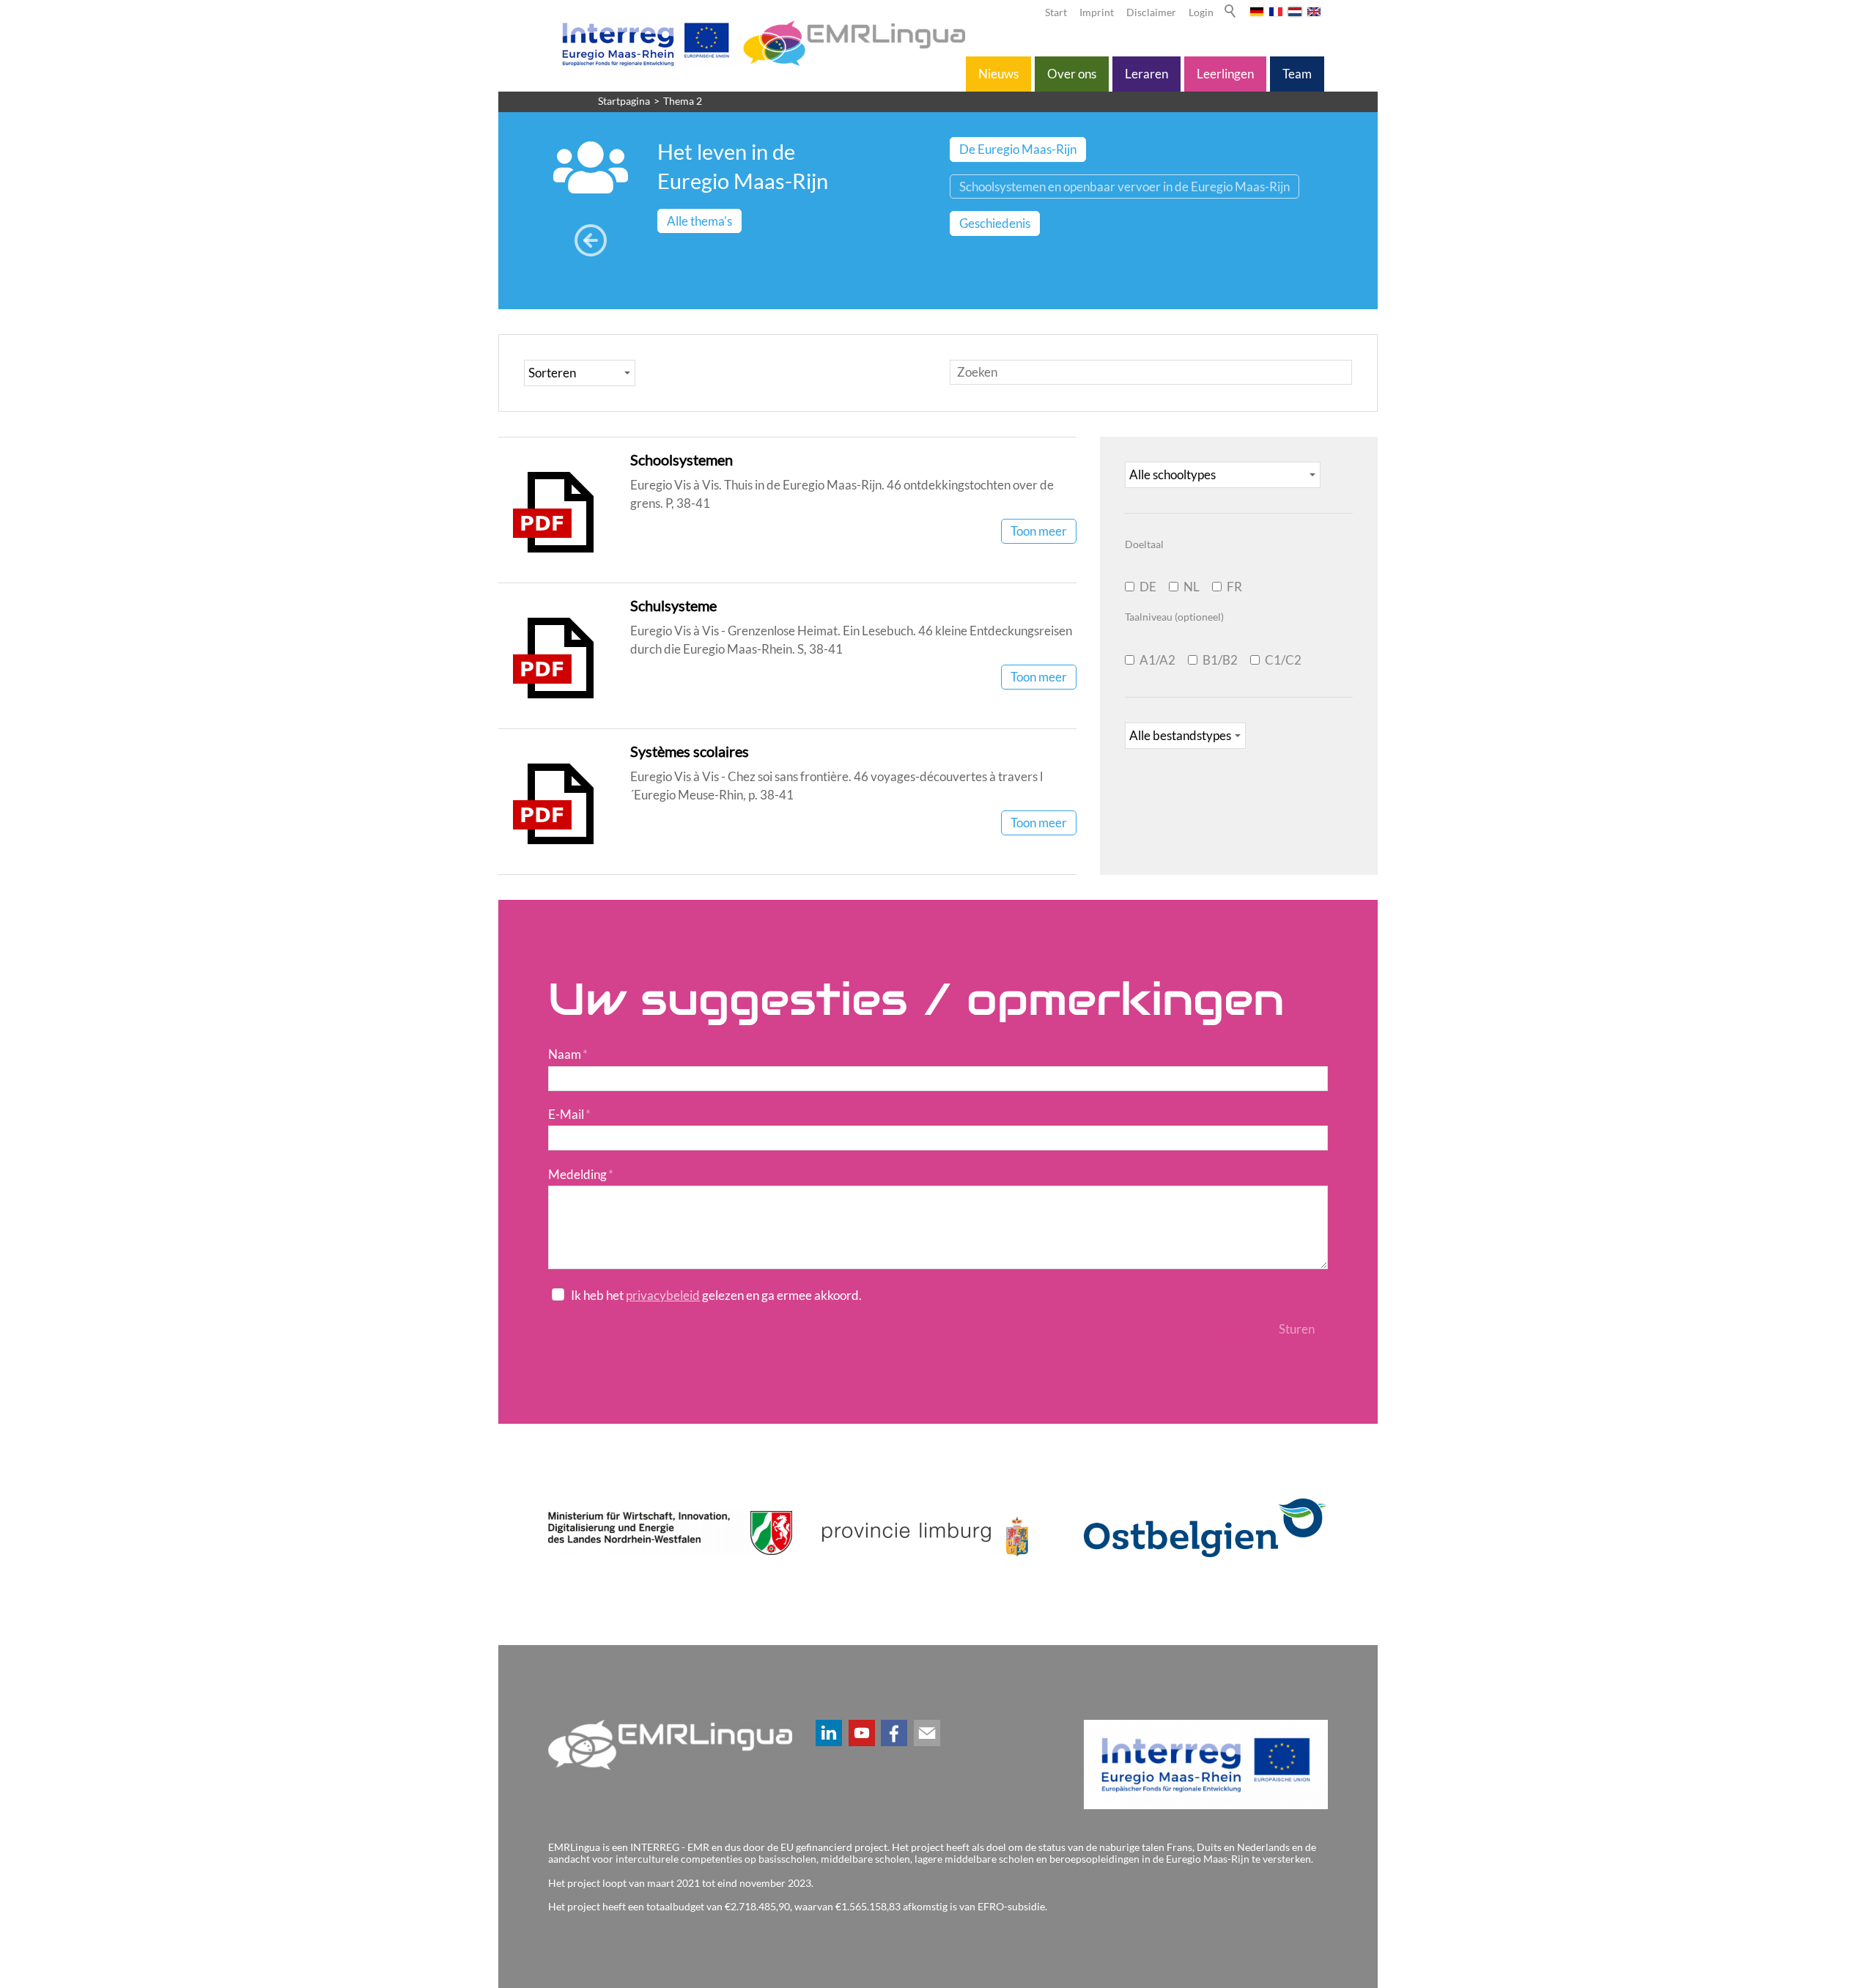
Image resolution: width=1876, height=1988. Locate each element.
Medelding (581, 1174)
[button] (829, 1733)
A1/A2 (1157, 660)
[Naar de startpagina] (761, 43)
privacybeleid (663, 1295)
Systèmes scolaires (690, 751)
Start (1056, 12)
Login (1201, 12)
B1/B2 (1220, 660)
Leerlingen (1225, 74)
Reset (1231, 1329)
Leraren (1146, 74)
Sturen (1297, 1329)
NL (1192, 587)
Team (1297, 74)
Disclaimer (1151, 12)
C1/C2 (1283, 660)
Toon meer (1039, 531)
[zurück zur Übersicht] (590, 241)
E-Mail (569, 1114)
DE (1148, 587)
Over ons (1072, 74)
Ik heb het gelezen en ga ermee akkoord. (716, 1295)
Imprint (1097, 12)
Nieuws (998, 74)
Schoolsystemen (682, 459)
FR (1234, 587)
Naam (568, 1054)
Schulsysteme (673, 605)
